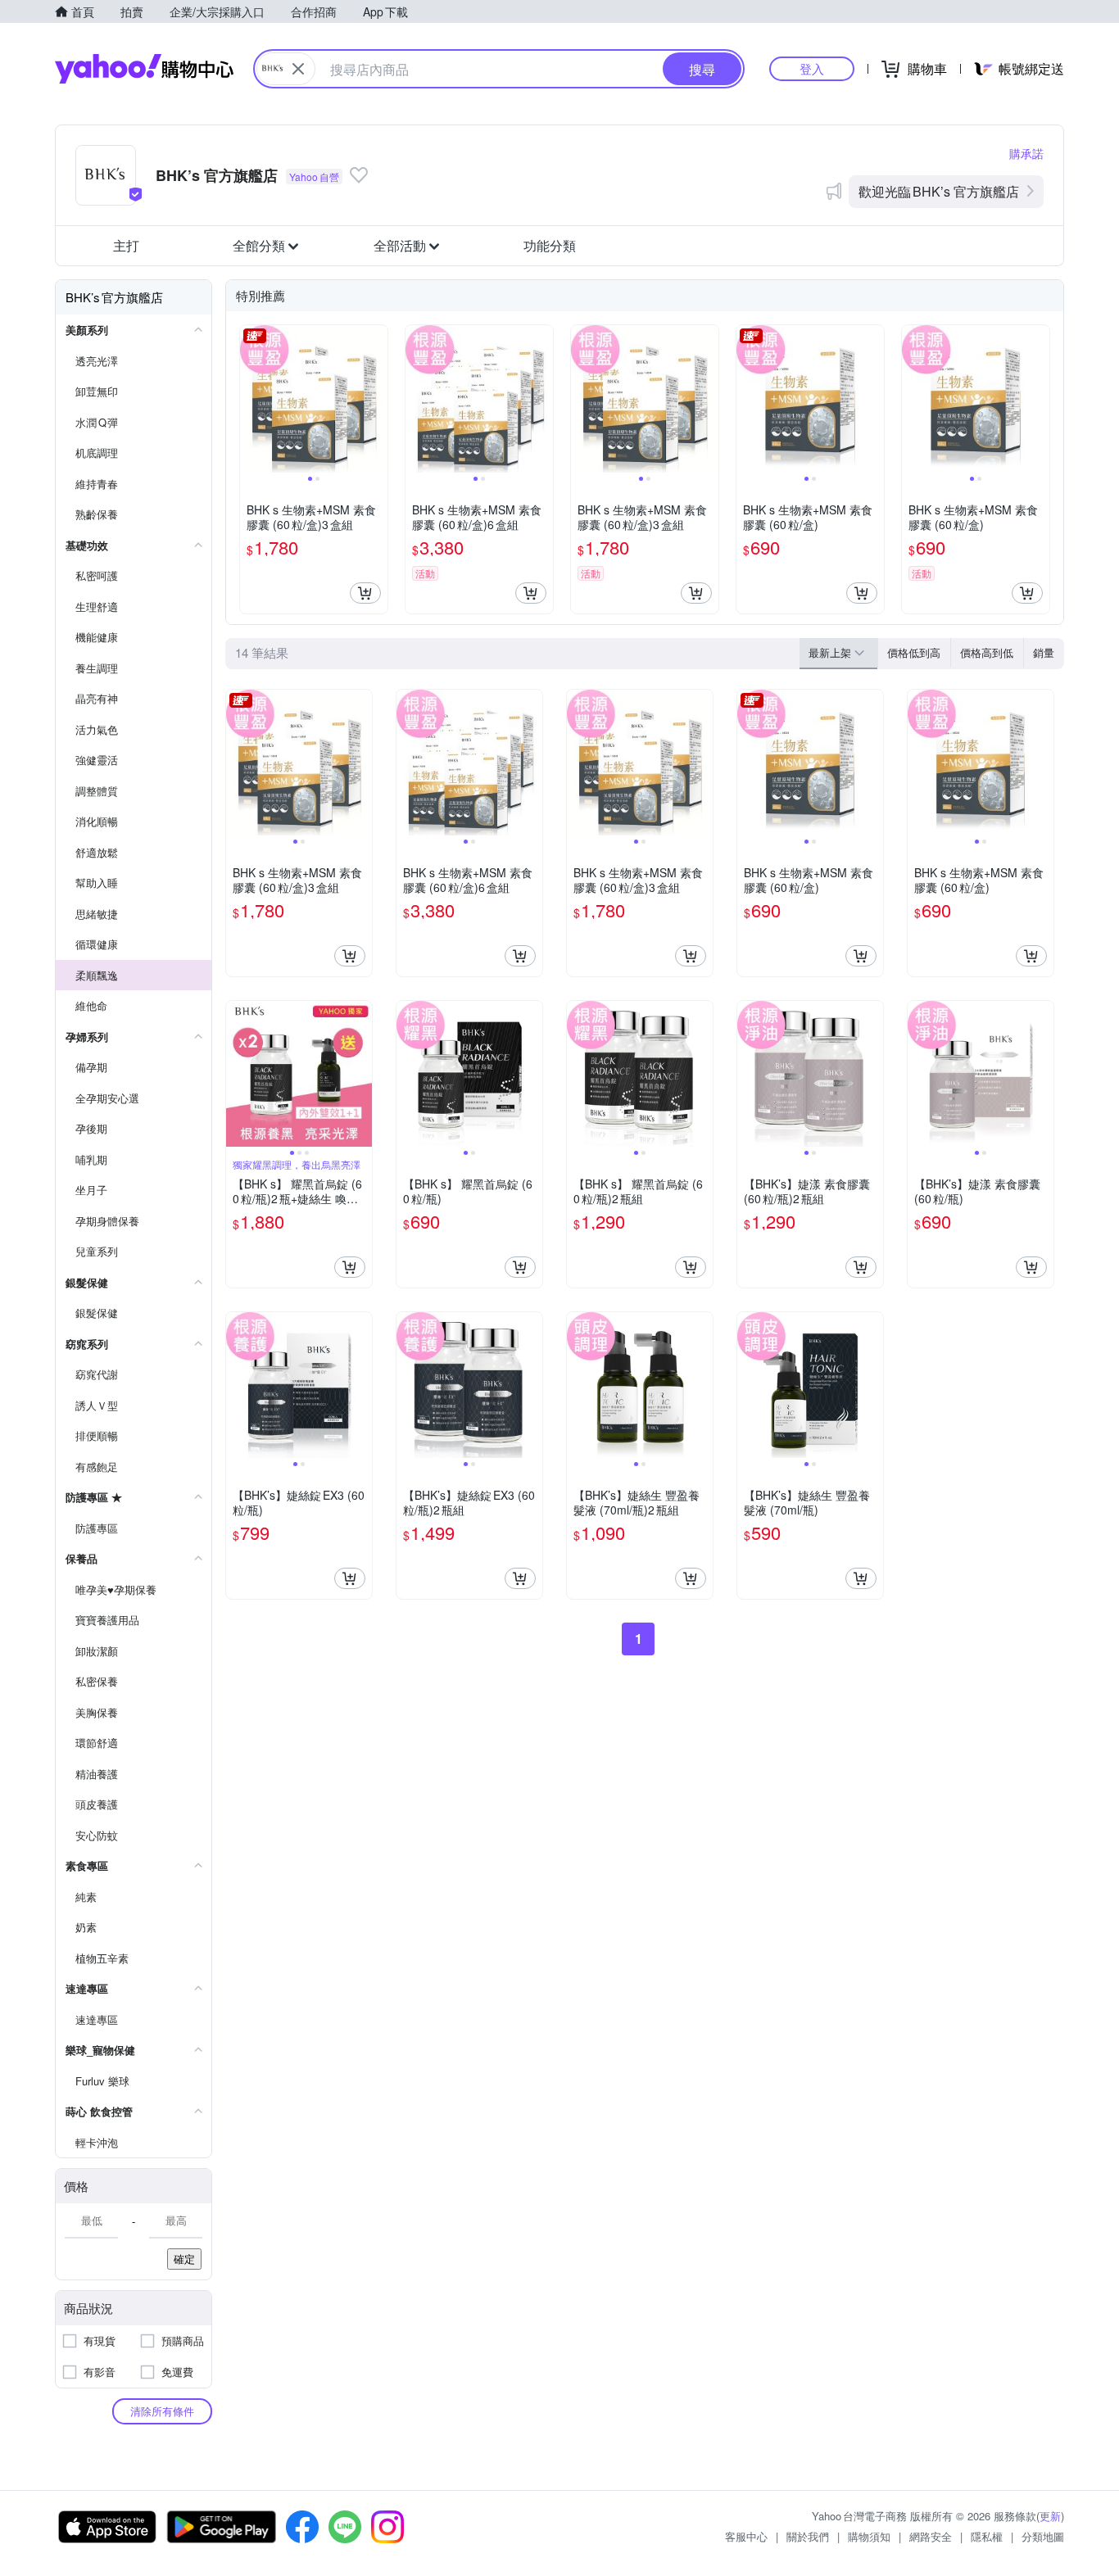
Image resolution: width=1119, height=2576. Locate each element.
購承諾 (1026, 153)
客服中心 (746, 2536)
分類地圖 (1043, 2536)
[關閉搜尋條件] (298, 69)
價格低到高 (914, 652)
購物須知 (869, 2536)
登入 (812, 68)
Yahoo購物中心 (144, 69)
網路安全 (931, 2536)
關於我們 (808, 2536)
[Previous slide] (251, 399)
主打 (126, 245)
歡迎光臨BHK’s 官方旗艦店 (939, 191)
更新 (1050, 2516)
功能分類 (550, 245)
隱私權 (987, 2536)
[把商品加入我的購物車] (365, 593)
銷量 (1044, 652)
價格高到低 (987, 652)
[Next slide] (377, 399)
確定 (184, 2259)
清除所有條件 (162, 2411)
